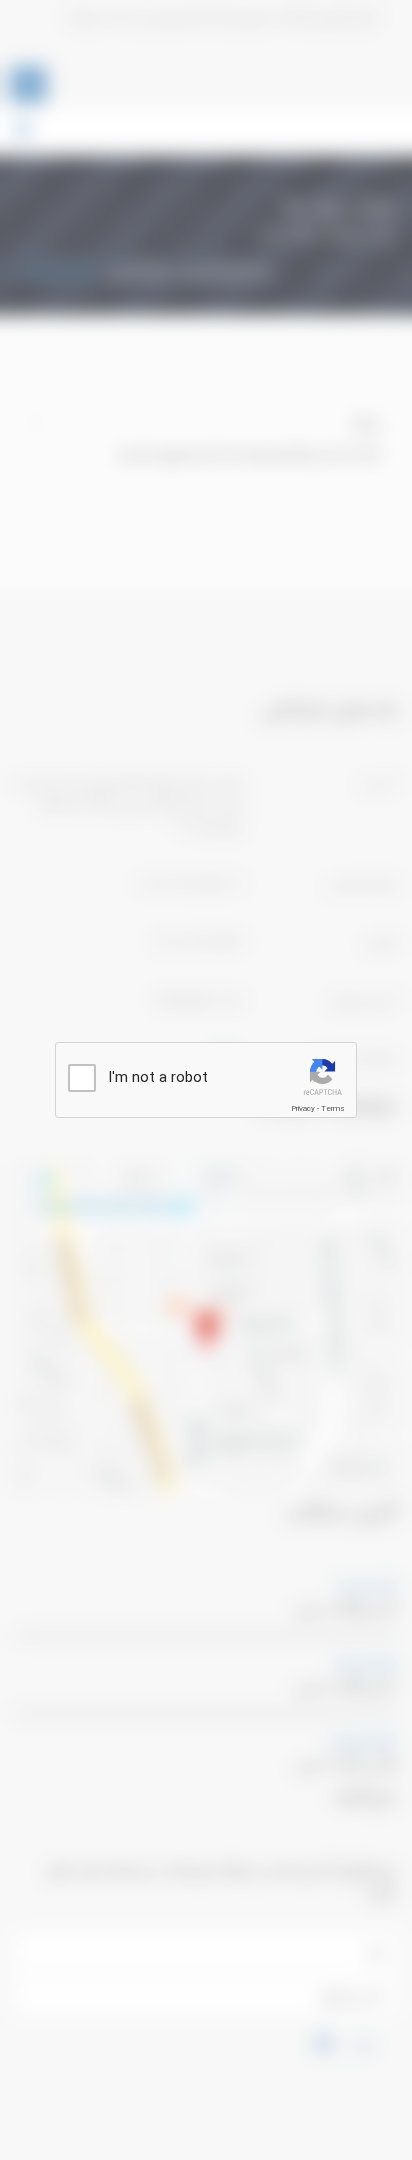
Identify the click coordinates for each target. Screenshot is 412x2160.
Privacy (303, 1108)
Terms (333, 1108)
